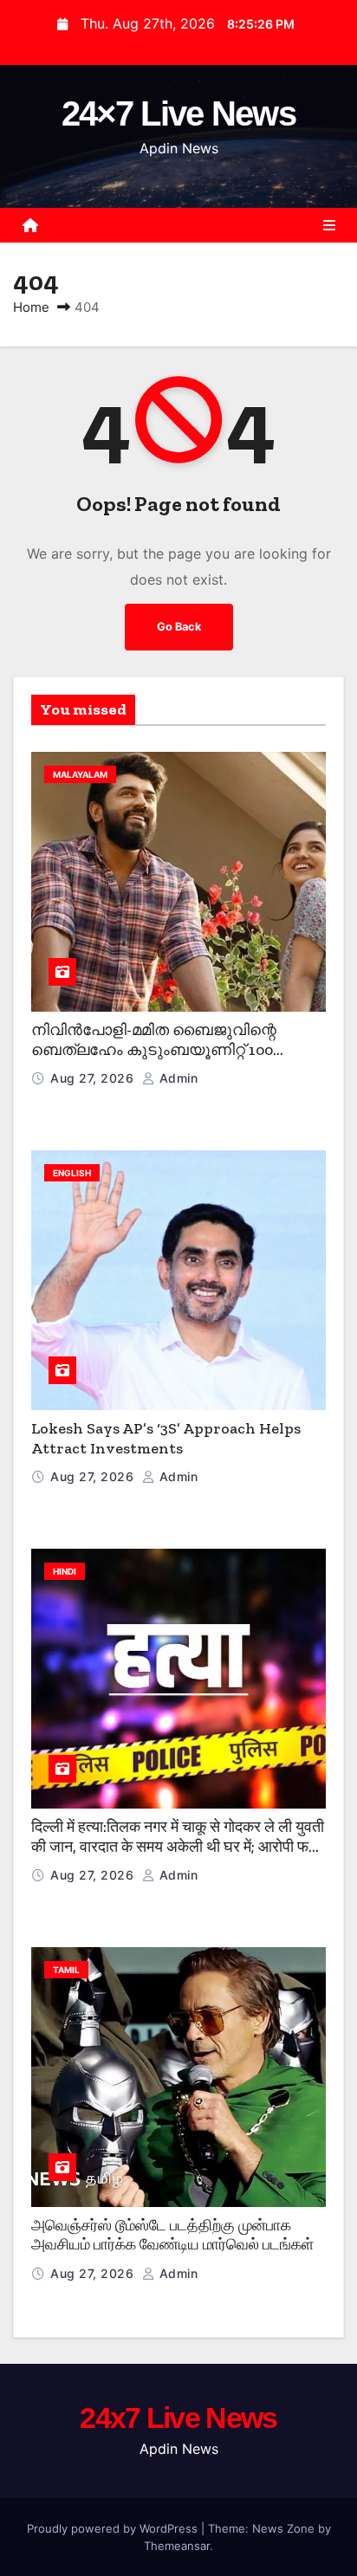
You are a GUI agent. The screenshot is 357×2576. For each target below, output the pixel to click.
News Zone (283, 2528)
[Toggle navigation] (329, 225)
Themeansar (177, 2546)
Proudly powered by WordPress (114, 2528)
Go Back (179, 627)
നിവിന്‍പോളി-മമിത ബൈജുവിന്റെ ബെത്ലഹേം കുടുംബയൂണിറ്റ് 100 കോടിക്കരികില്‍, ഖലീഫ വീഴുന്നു (154, 1049)
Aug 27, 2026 (94, 1078)
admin (176, 1078)
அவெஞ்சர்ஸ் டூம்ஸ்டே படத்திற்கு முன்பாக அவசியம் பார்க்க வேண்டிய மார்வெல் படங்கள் (172, 2235)
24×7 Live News (178, 113)
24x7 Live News (178, 2417)
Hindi (65, 1571)
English (72, 1173)
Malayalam (80, 774)
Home (31, 307)
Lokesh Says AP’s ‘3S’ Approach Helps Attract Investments (166, 1438)
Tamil (66, 1970)
